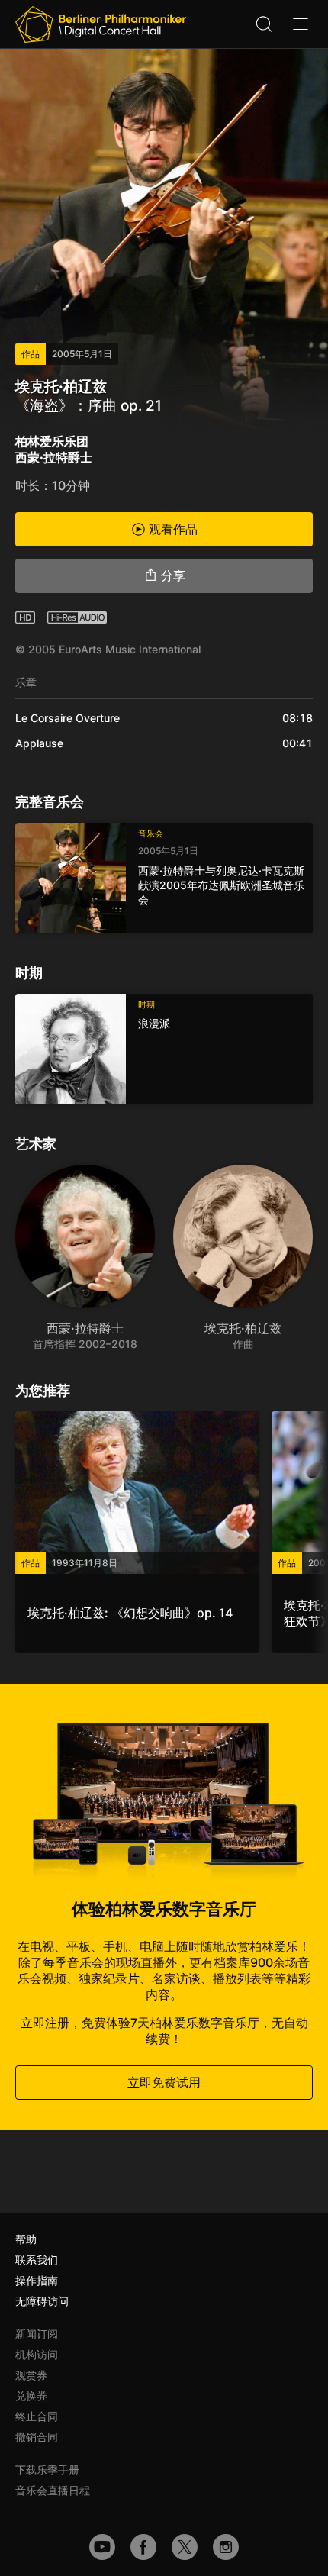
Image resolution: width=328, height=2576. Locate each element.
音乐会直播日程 (53, 2490)
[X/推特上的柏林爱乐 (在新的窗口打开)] (185, 2547)
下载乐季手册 (47, 2470)
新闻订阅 (37, 2334)
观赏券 (31, 2375)
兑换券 (31, 2395)
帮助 (26, 2239)
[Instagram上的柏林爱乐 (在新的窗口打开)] (226, 2547)
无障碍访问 (42, 2301)
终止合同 (37, 2416)
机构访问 (37, 2354)
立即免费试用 (164, 2082)
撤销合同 (37, 2437)
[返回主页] (101, 24)
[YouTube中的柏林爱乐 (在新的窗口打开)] (102, 2547)
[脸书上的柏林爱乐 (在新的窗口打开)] (143, 2547)
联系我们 (37, 2260)
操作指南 (37, 2280)
